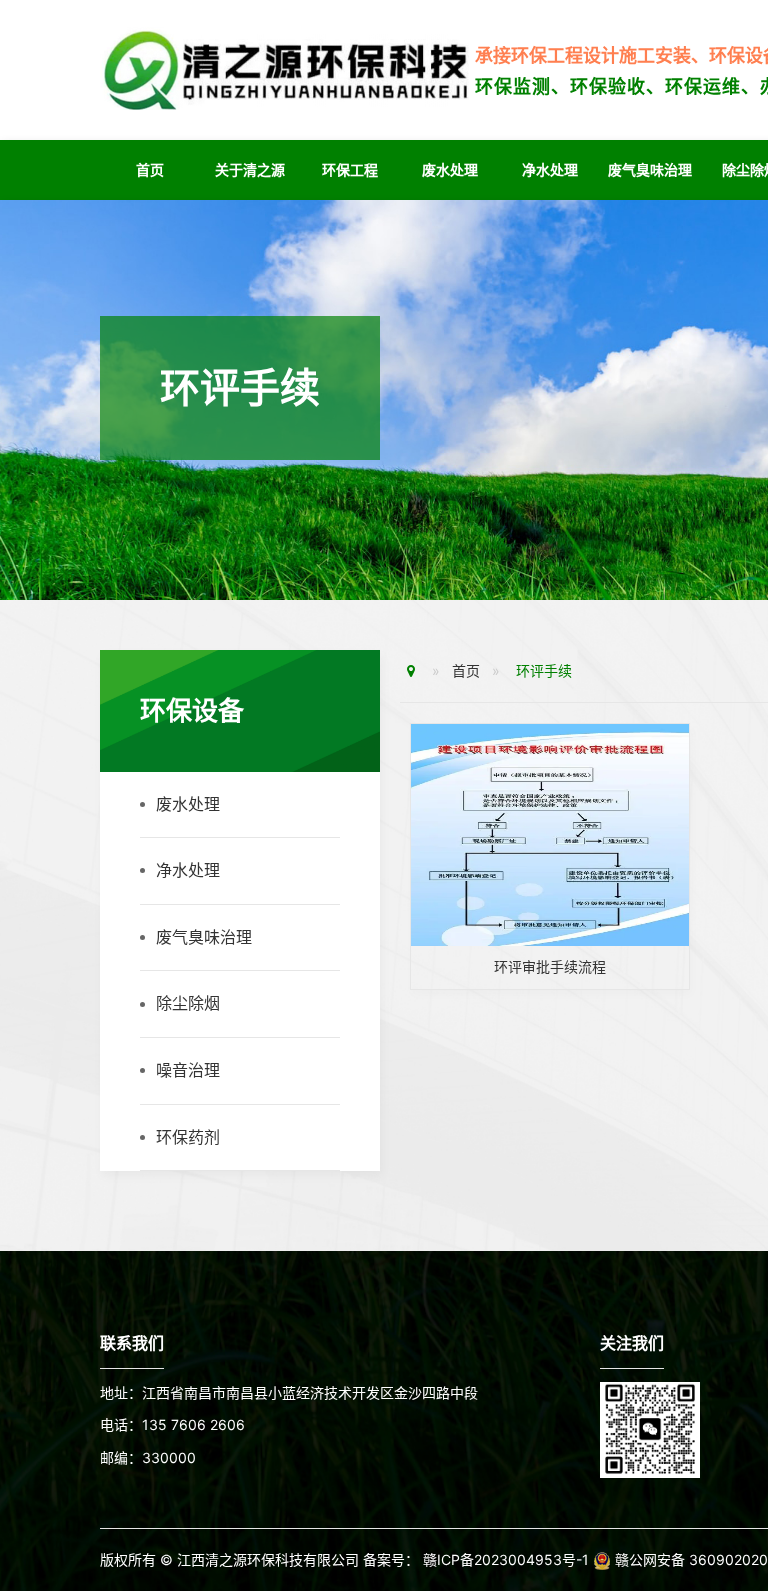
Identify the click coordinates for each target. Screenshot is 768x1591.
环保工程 (350, 169)
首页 (150, 169)
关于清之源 (250, 169)
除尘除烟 (188, 1003)
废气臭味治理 (650, 169)
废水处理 (450, 169)
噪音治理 (188, 1070)
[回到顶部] (742, 1515)
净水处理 (550, 169)
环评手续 (544, 670)
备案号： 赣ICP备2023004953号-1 (478, 1559)
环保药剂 (188, 1137)
